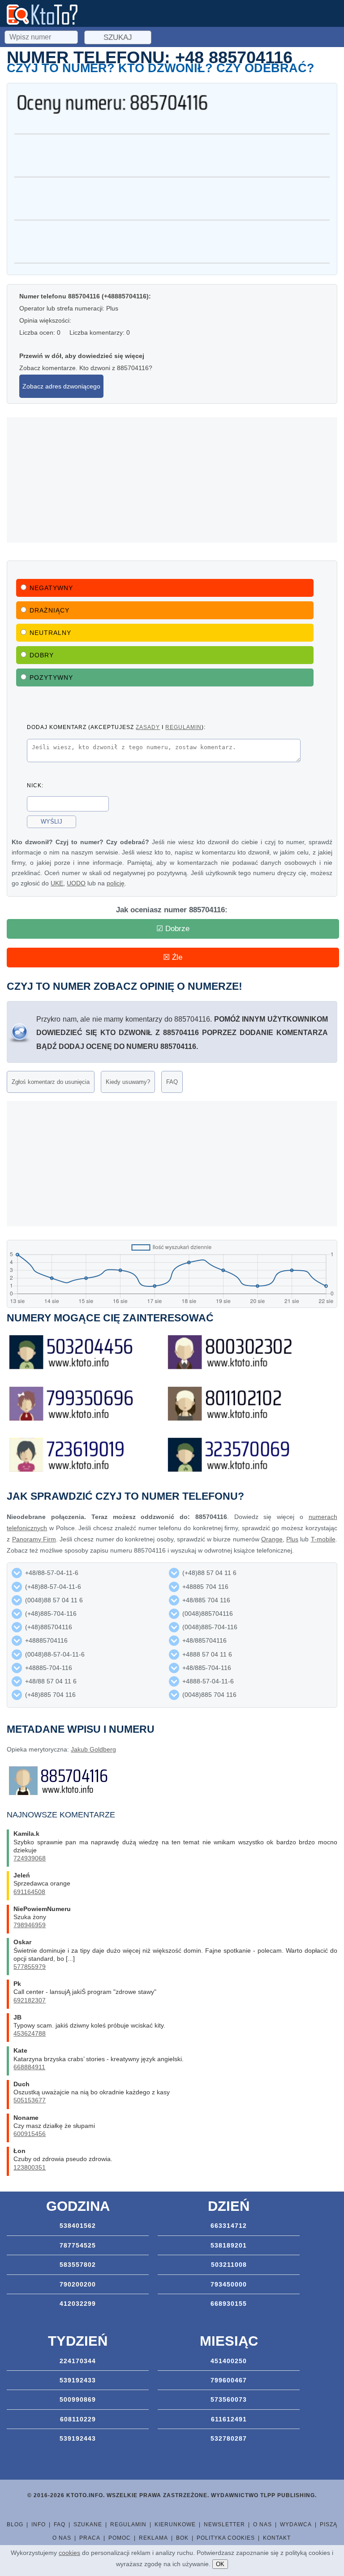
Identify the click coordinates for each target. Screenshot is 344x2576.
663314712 (229, 2226)
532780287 (229, 2438)
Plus (292, 1539)
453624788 (30, 2033)
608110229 (78, 2419)
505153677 (30, 2100)
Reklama (153, 2538)
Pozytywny (51, 677)
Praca (90, 2538)
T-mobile (323, 1539)
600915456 (30, 2134)
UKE (57, 883)
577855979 (30, 1967)
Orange (272, 1539)
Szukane (88, 2524)
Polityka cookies (226, 2538)
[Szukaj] (42, 36)
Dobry (42, 655)
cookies (69, 2553)
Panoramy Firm (34, 1539)
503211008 (229, 2265)
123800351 (30, 2167)
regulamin (183, 727)
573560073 (229, 2399)
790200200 (78, 2284)
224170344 (78, 2361)
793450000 (229, 2284)
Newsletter (224, 2524)
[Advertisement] (172, 480)
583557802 (78, 2265)
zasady (148, 727)
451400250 (229, 2361)
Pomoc (120, 2538)
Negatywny (51, 588)
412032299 (78, 2304)
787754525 (78, 2245)
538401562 (78, 2226)
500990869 (78, 2399)
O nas (262, 2524)
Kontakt (277, 2538)
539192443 (78, 2438)
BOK (182, 2538)
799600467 (229, 2380)
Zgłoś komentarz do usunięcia (51, 1082)
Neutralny (50, 633)
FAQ (172, 1082)
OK (220, 2564)
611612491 (229, 2419)
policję (116, 883)
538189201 (229, 2245)
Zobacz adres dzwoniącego (61, 386)
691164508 (29, 1892)
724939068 (30, 1858)
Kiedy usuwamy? (128, 1082)
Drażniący (49, 610)
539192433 (78, 2380)
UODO (76, 883)
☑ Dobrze (173, 929)
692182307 (30, 2000)
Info (39, 2524)
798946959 (30, 1925)
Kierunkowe (175, 2524)
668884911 (29, 2067)
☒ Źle (173, 957)
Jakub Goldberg (93, 1749)
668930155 (229, 2304)
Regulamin (128, 2524)
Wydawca (296, 2524)
